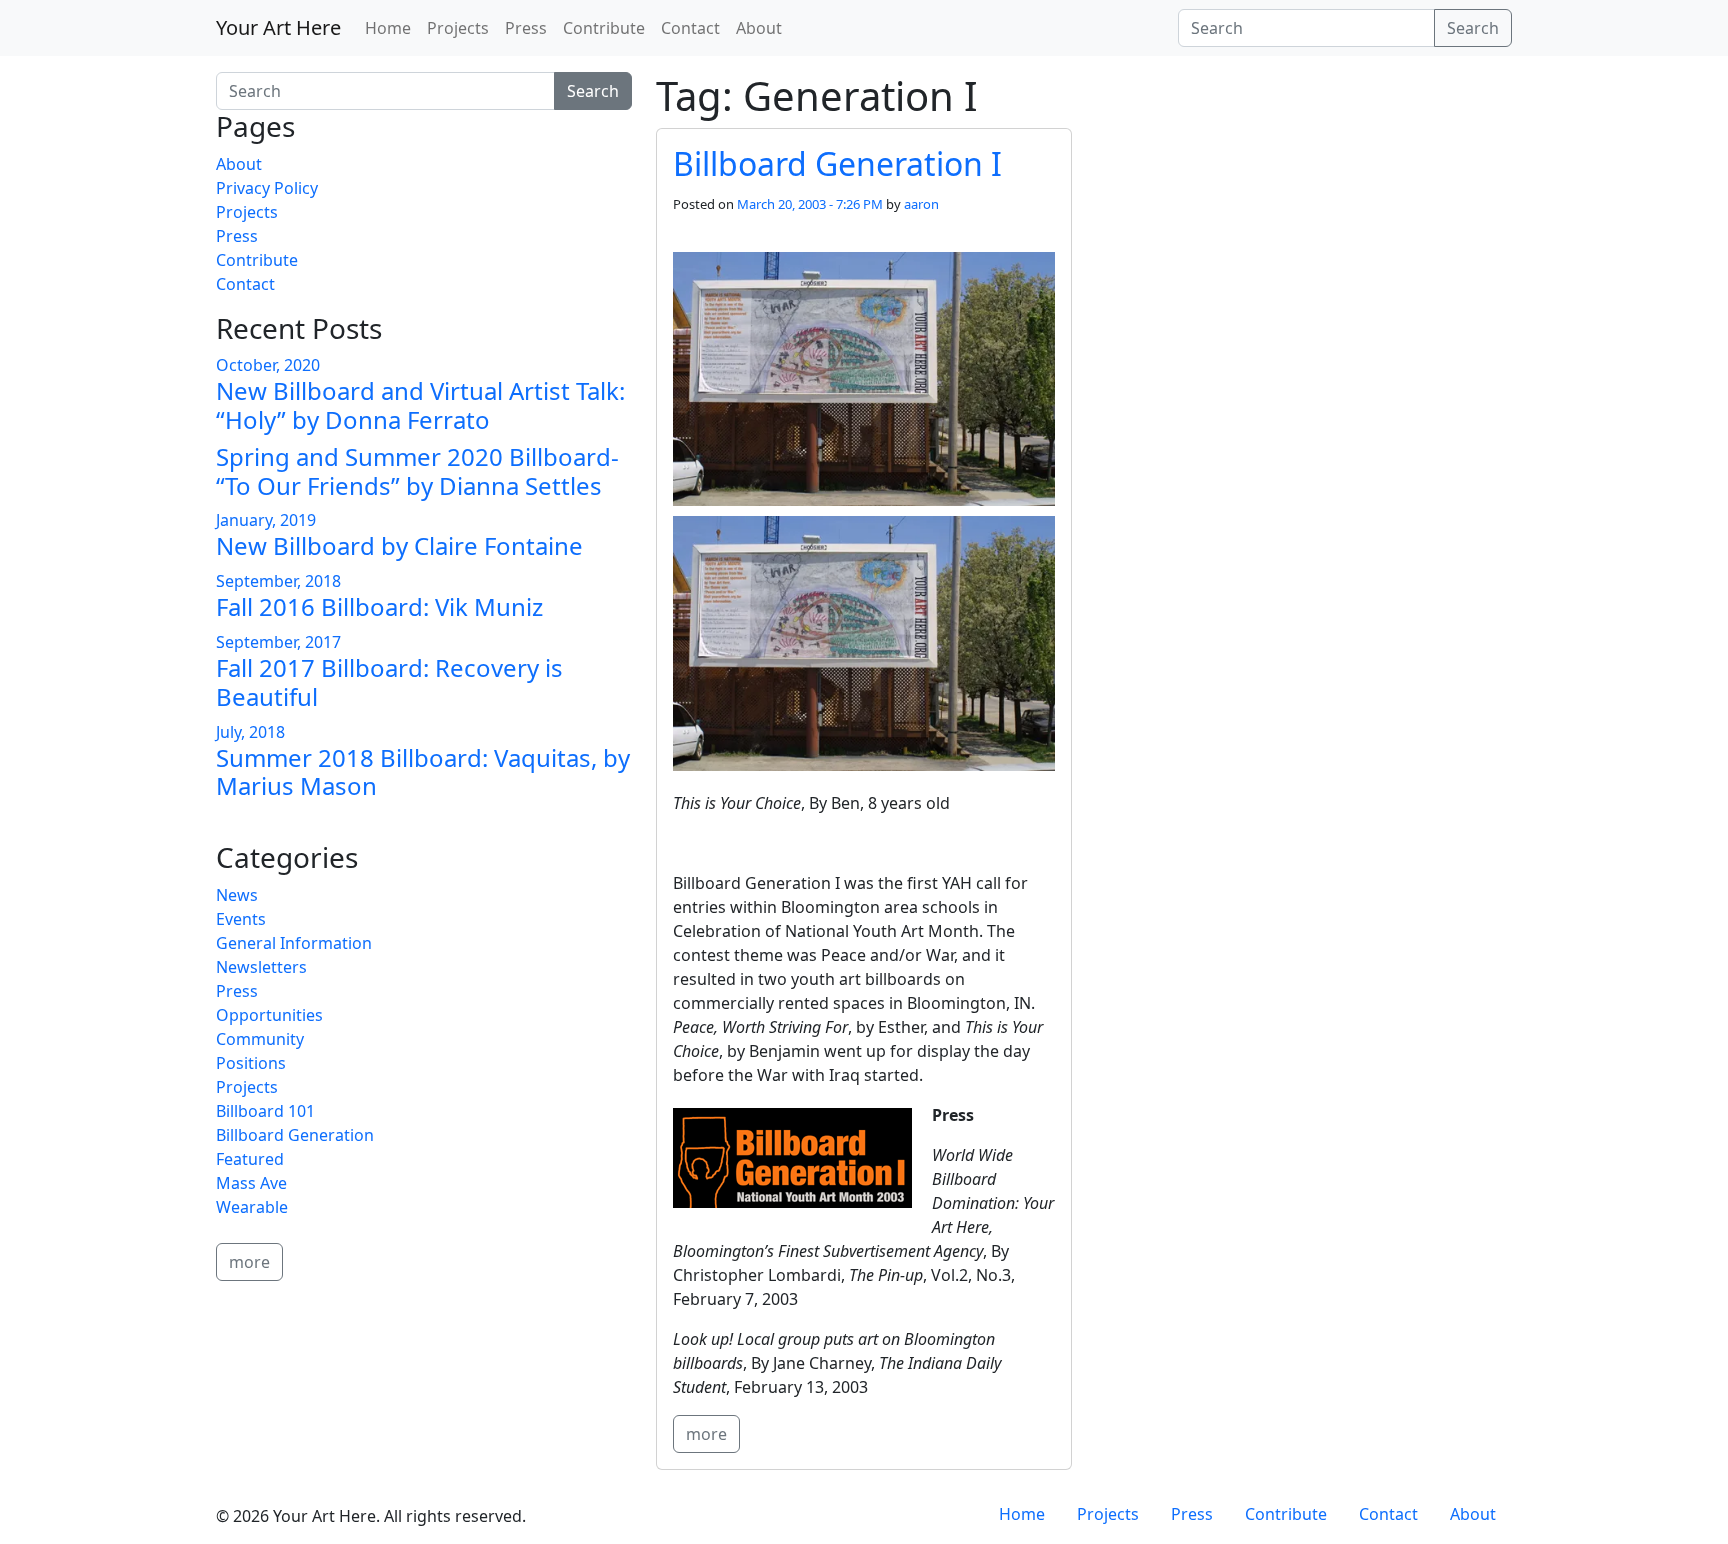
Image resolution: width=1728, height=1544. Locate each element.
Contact (690, 28)
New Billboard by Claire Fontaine (399, 545)
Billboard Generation (295, 1135)
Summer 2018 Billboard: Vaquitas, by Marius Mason (423, 772)
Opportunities (269, 1015)
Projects (458, 28)
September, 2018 (278, 581)
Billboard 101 (265, 1111)
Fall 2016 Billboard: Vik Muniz (379, 606)
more (706, 1434)
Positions (251, 1063)
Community (260, 1039)
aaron (921, 204)
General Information (294, 943)
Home (388, 28)
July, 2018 (250, 732)
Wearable (252, 1207)
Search (1473, 28)
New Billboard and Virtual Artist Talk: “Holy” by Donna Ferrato (420, 405)
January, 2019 (266, 520)
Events (241, 919)
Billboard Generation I (837, 163)
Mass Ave (251, 1183)
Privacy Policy (267, 188)
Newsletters (261, 967)
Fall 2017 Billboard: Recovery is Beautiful (389, 682)
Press (526, 28)
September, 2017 (278, 642)
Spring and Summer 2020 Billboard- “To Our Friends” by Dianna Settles (417, 471)
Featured (250, 1159)
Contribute (604, 28)
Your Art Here (278, 27)
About (759, 28)
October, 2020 (268, 365)
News (237, 895)
